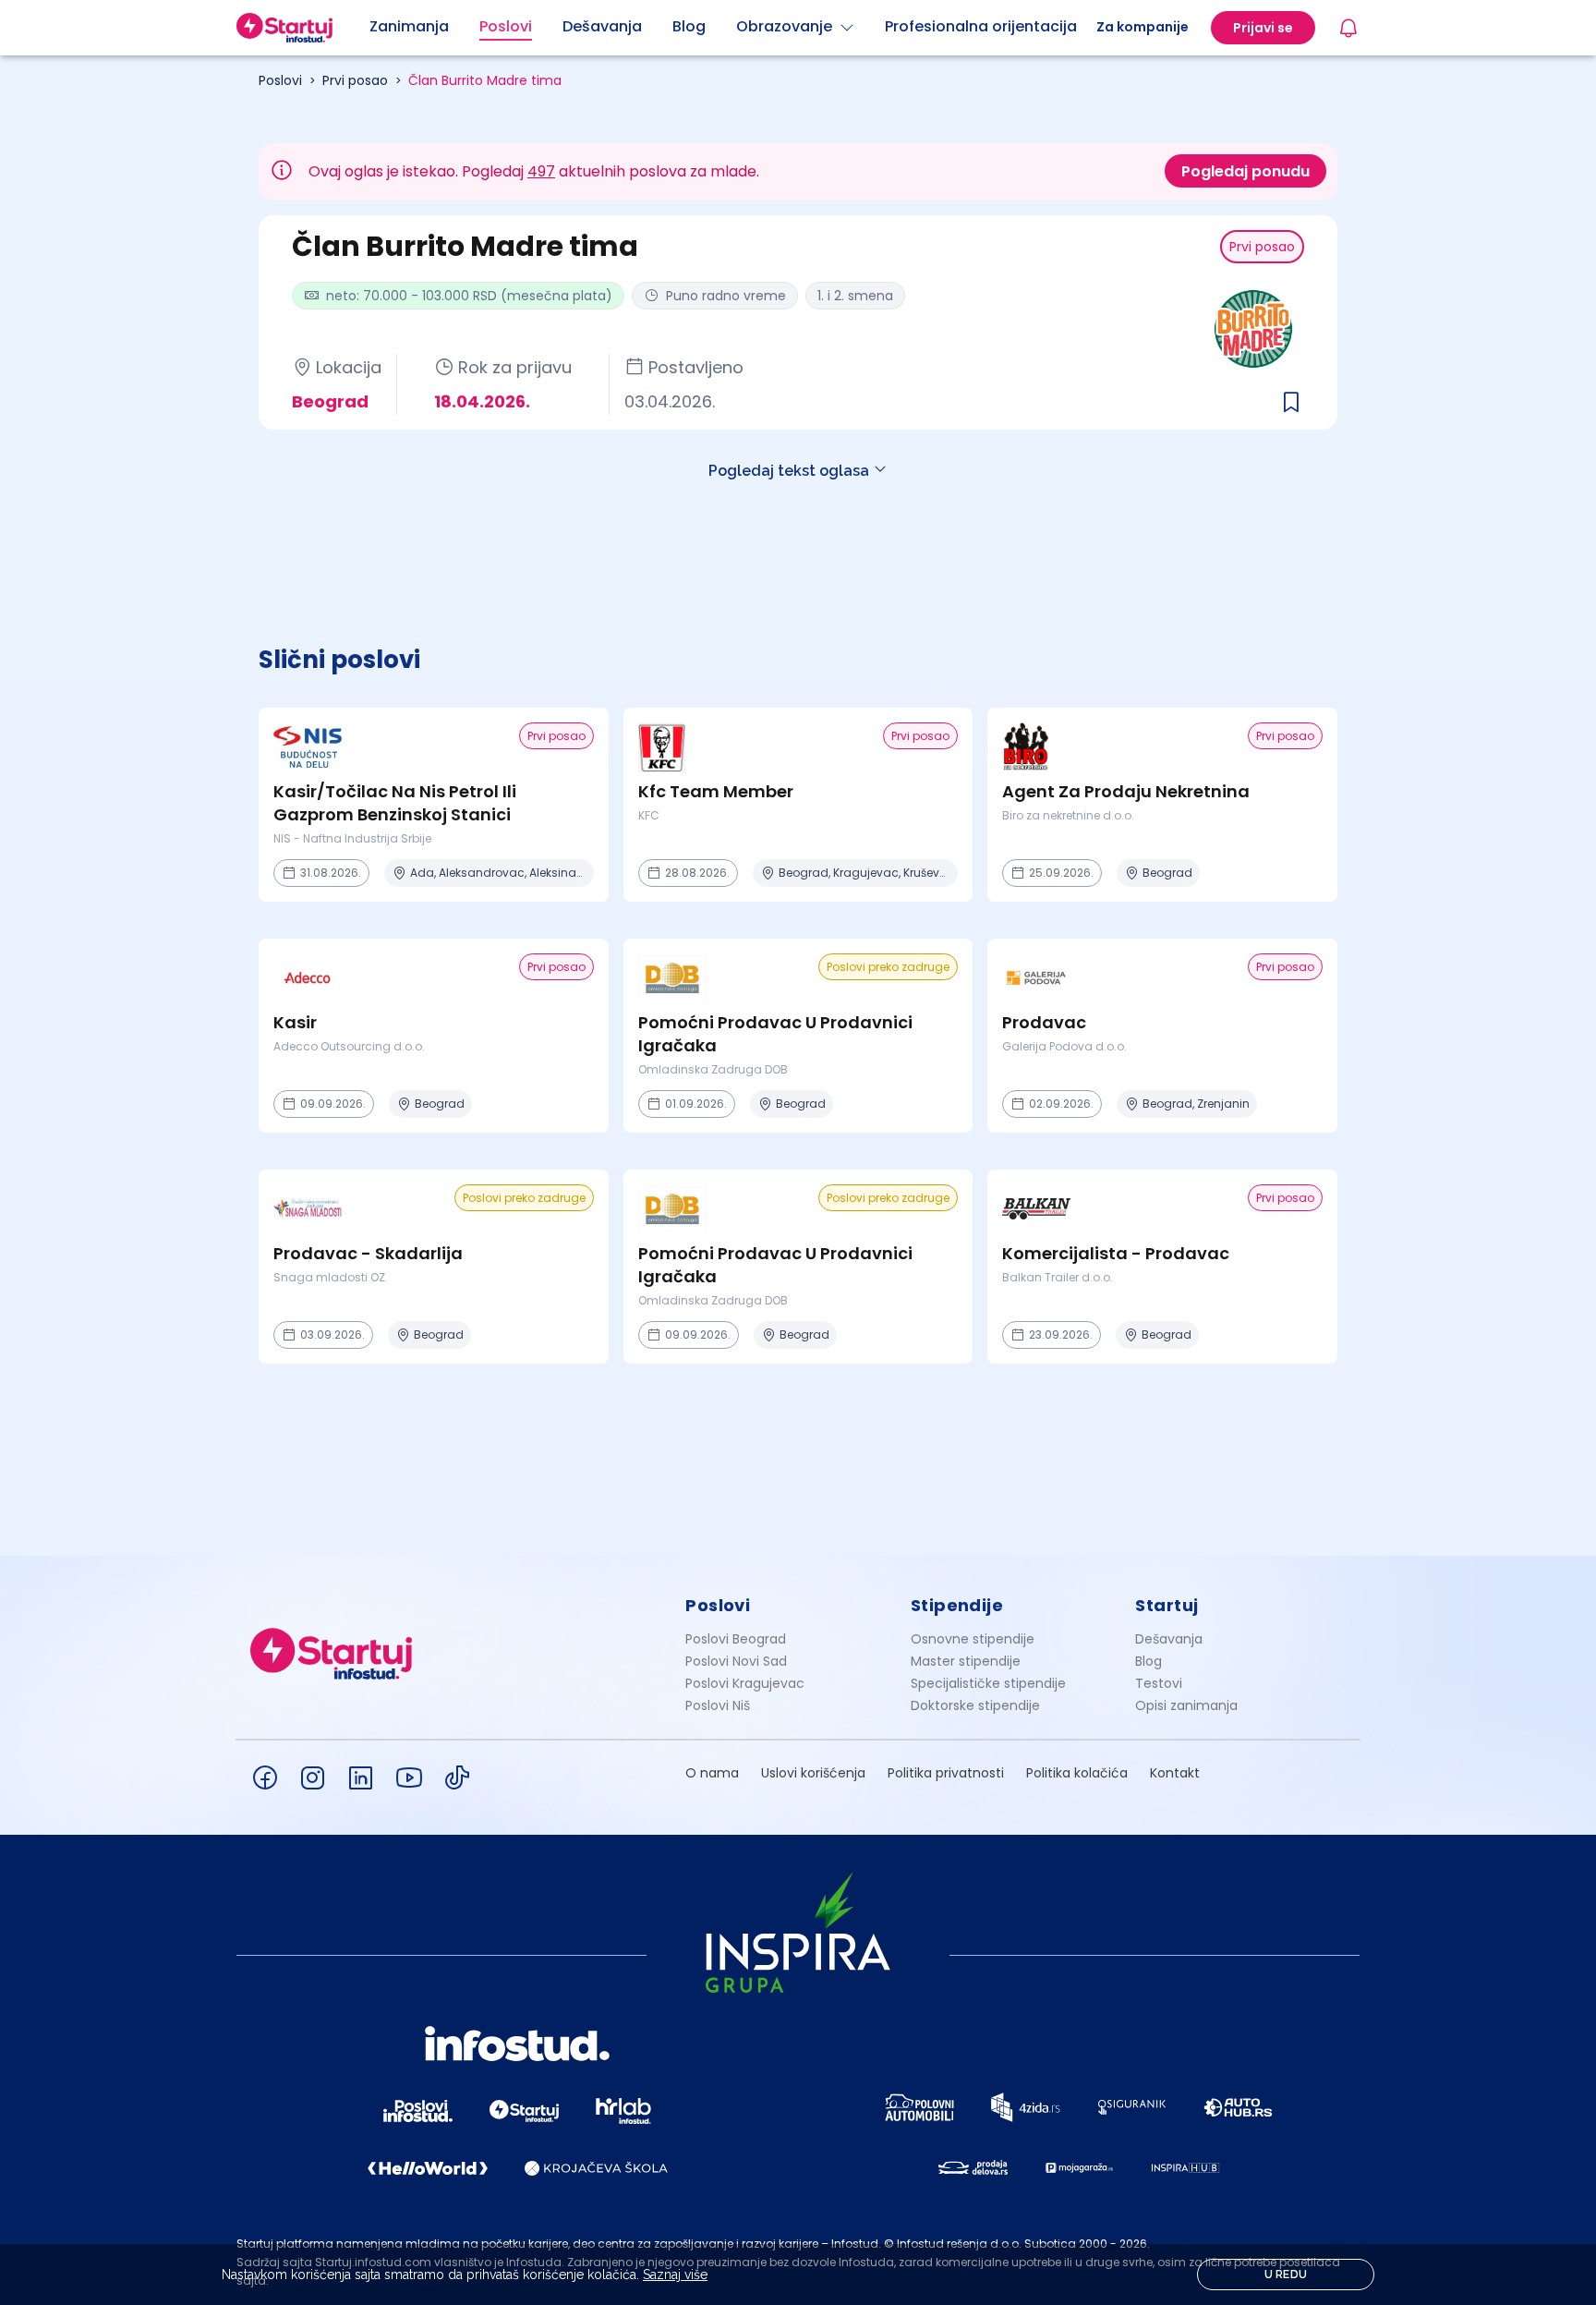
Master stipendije (966, 1661)
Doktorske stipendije (975, 1705)
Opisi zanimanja (1186, 1705)
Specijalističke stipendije (988, 1683)
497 (541, 171)
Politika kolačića (1077, 1773)
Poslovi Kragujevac (745, 1683)
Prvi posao (355, 80)
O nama (712, 1773)
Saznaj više (675, 2275)
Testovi (1159, 1683)
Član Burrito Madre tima (485, 80)
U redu (1286, 2275)
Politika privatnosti (946, 1773)
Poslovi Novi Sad (736, 1661)
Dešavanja (1169, 1639)
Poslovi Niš (718, 1705)
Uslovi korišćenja (813, 1773)
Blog (1149, 1661)
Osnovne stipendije (973, 1639)
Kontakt (1175, 1773)
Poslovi (280, 80)
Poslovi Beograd (736, 1639)
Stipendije (957, 1605)
